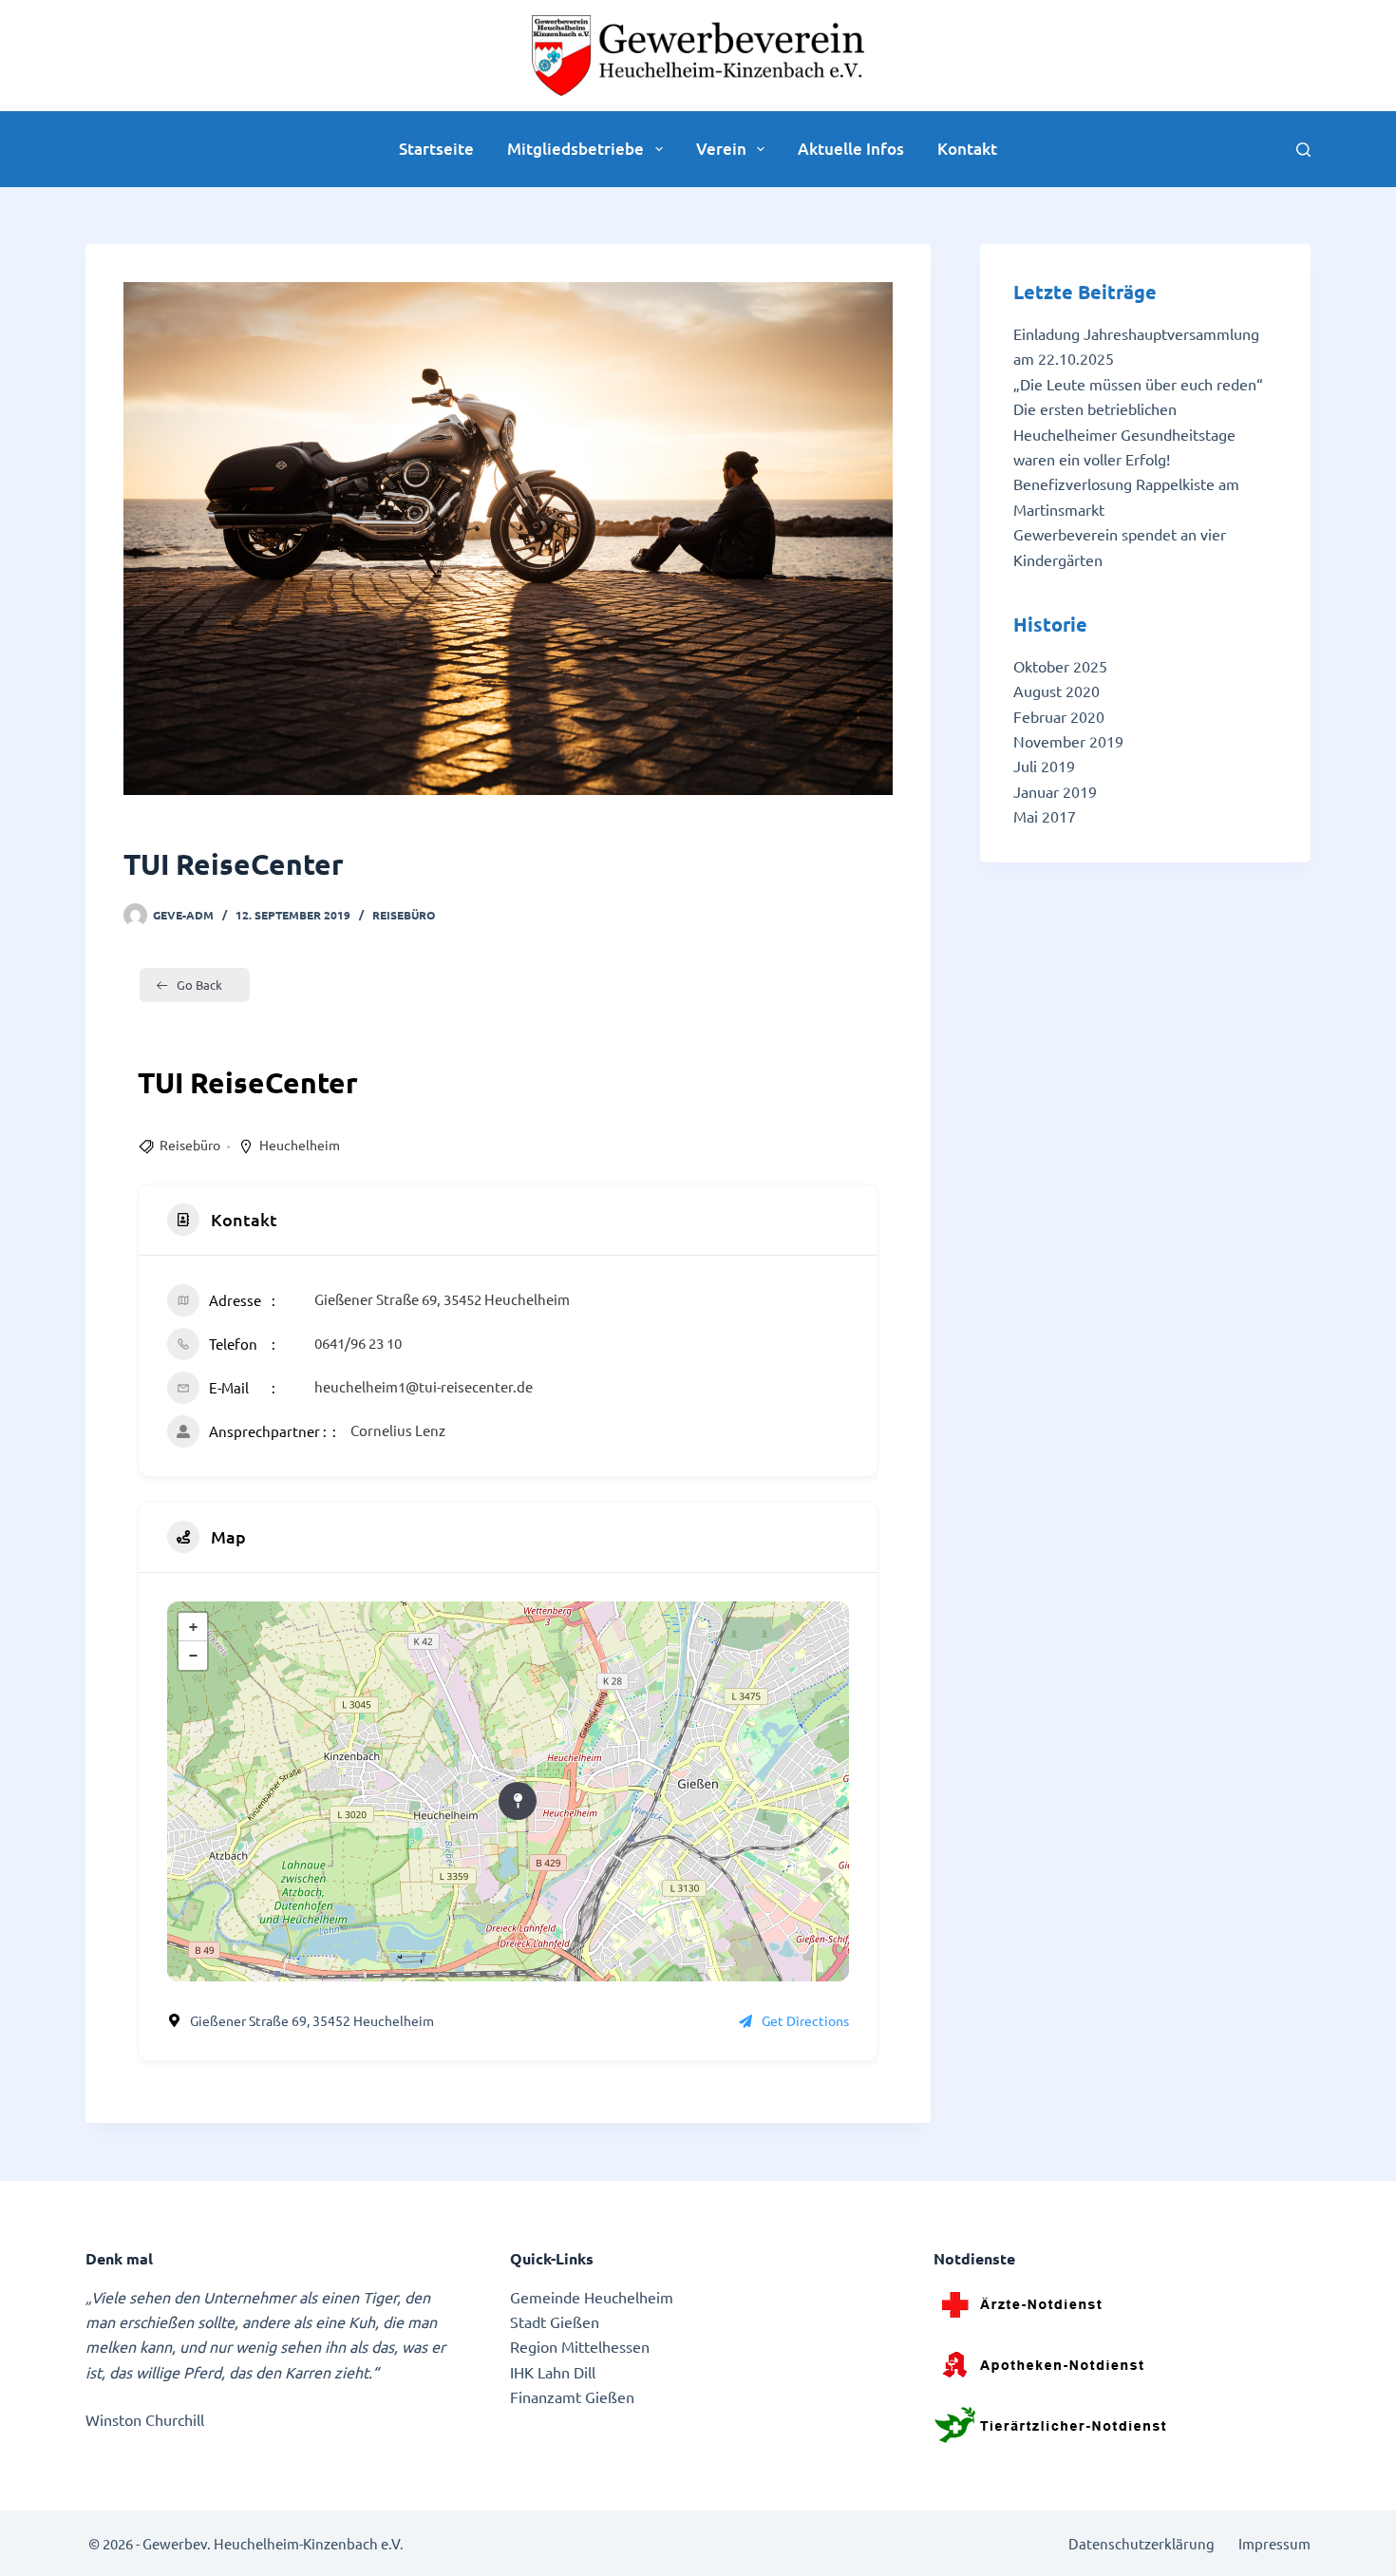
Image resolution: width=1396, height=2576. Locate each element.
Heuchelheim (300, 1145)
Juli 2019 (1044, 766)
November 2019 (1068, 741)
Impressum (1274, 2543)
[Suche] (1303, 150)
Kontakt (967, 149)
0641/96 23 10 (358, 1343)
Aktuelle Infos (851, 149)
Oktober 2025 (1060, 666)
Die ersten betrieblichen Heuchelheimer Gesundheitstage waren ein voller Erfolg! (1124, 434)
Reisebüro (404, 915)
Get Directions (805, 2020)
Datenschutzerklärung (1141, 2543)
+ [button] (193, 1627)
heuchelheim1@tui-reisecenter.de (424, 1386)
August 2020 (1056, 691)
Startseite (436, 149)
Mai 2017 (1045, 816)
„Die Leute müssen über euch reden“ (1138, 384)
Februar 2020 (1059, 716)
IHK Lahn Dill (553, 2372)
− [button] (193, 1656)
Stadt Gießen (555, 2321)
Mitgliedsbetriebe (575, 149)
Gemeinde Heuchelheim (592, 2297)
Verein (721, 149)
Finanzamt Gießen (572, 2396)
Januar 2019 (1055, 791)
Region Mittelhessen (580, 2346)
